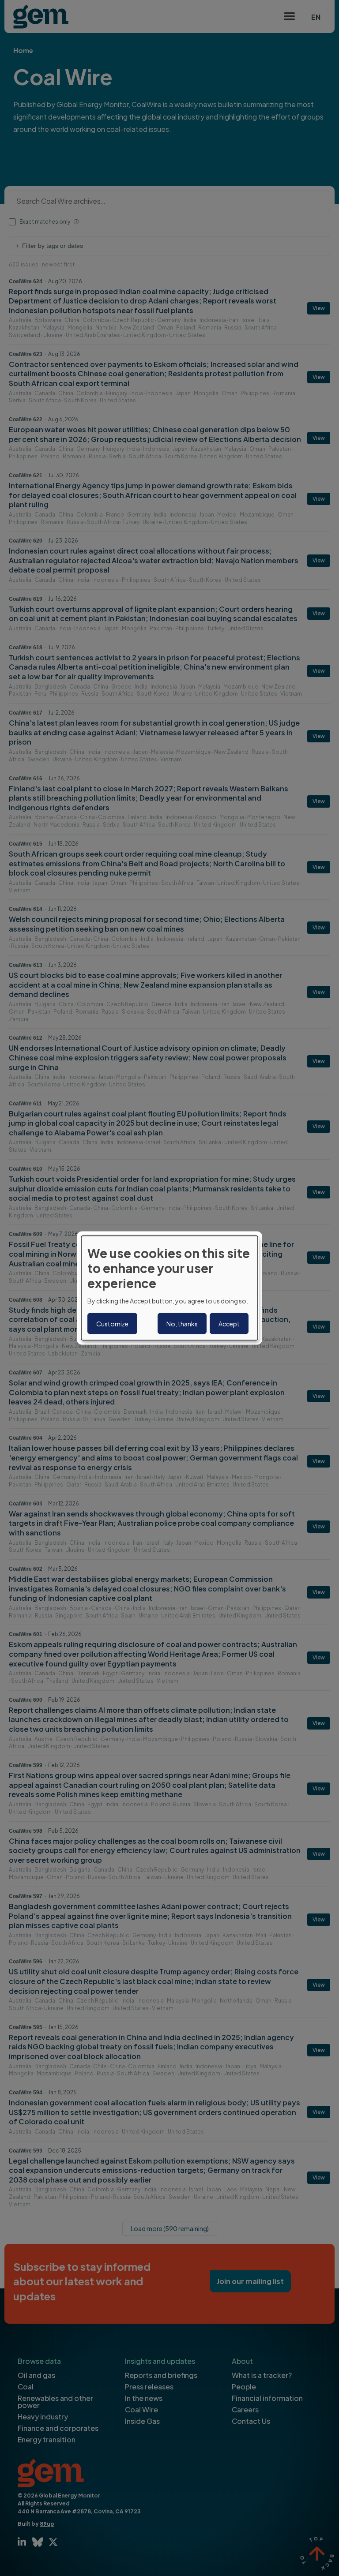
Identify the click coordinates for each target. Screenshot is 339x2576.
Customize (112, 1323)
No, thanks (182, 1323)
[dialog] (169, 1288)
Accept (229, 1323)
